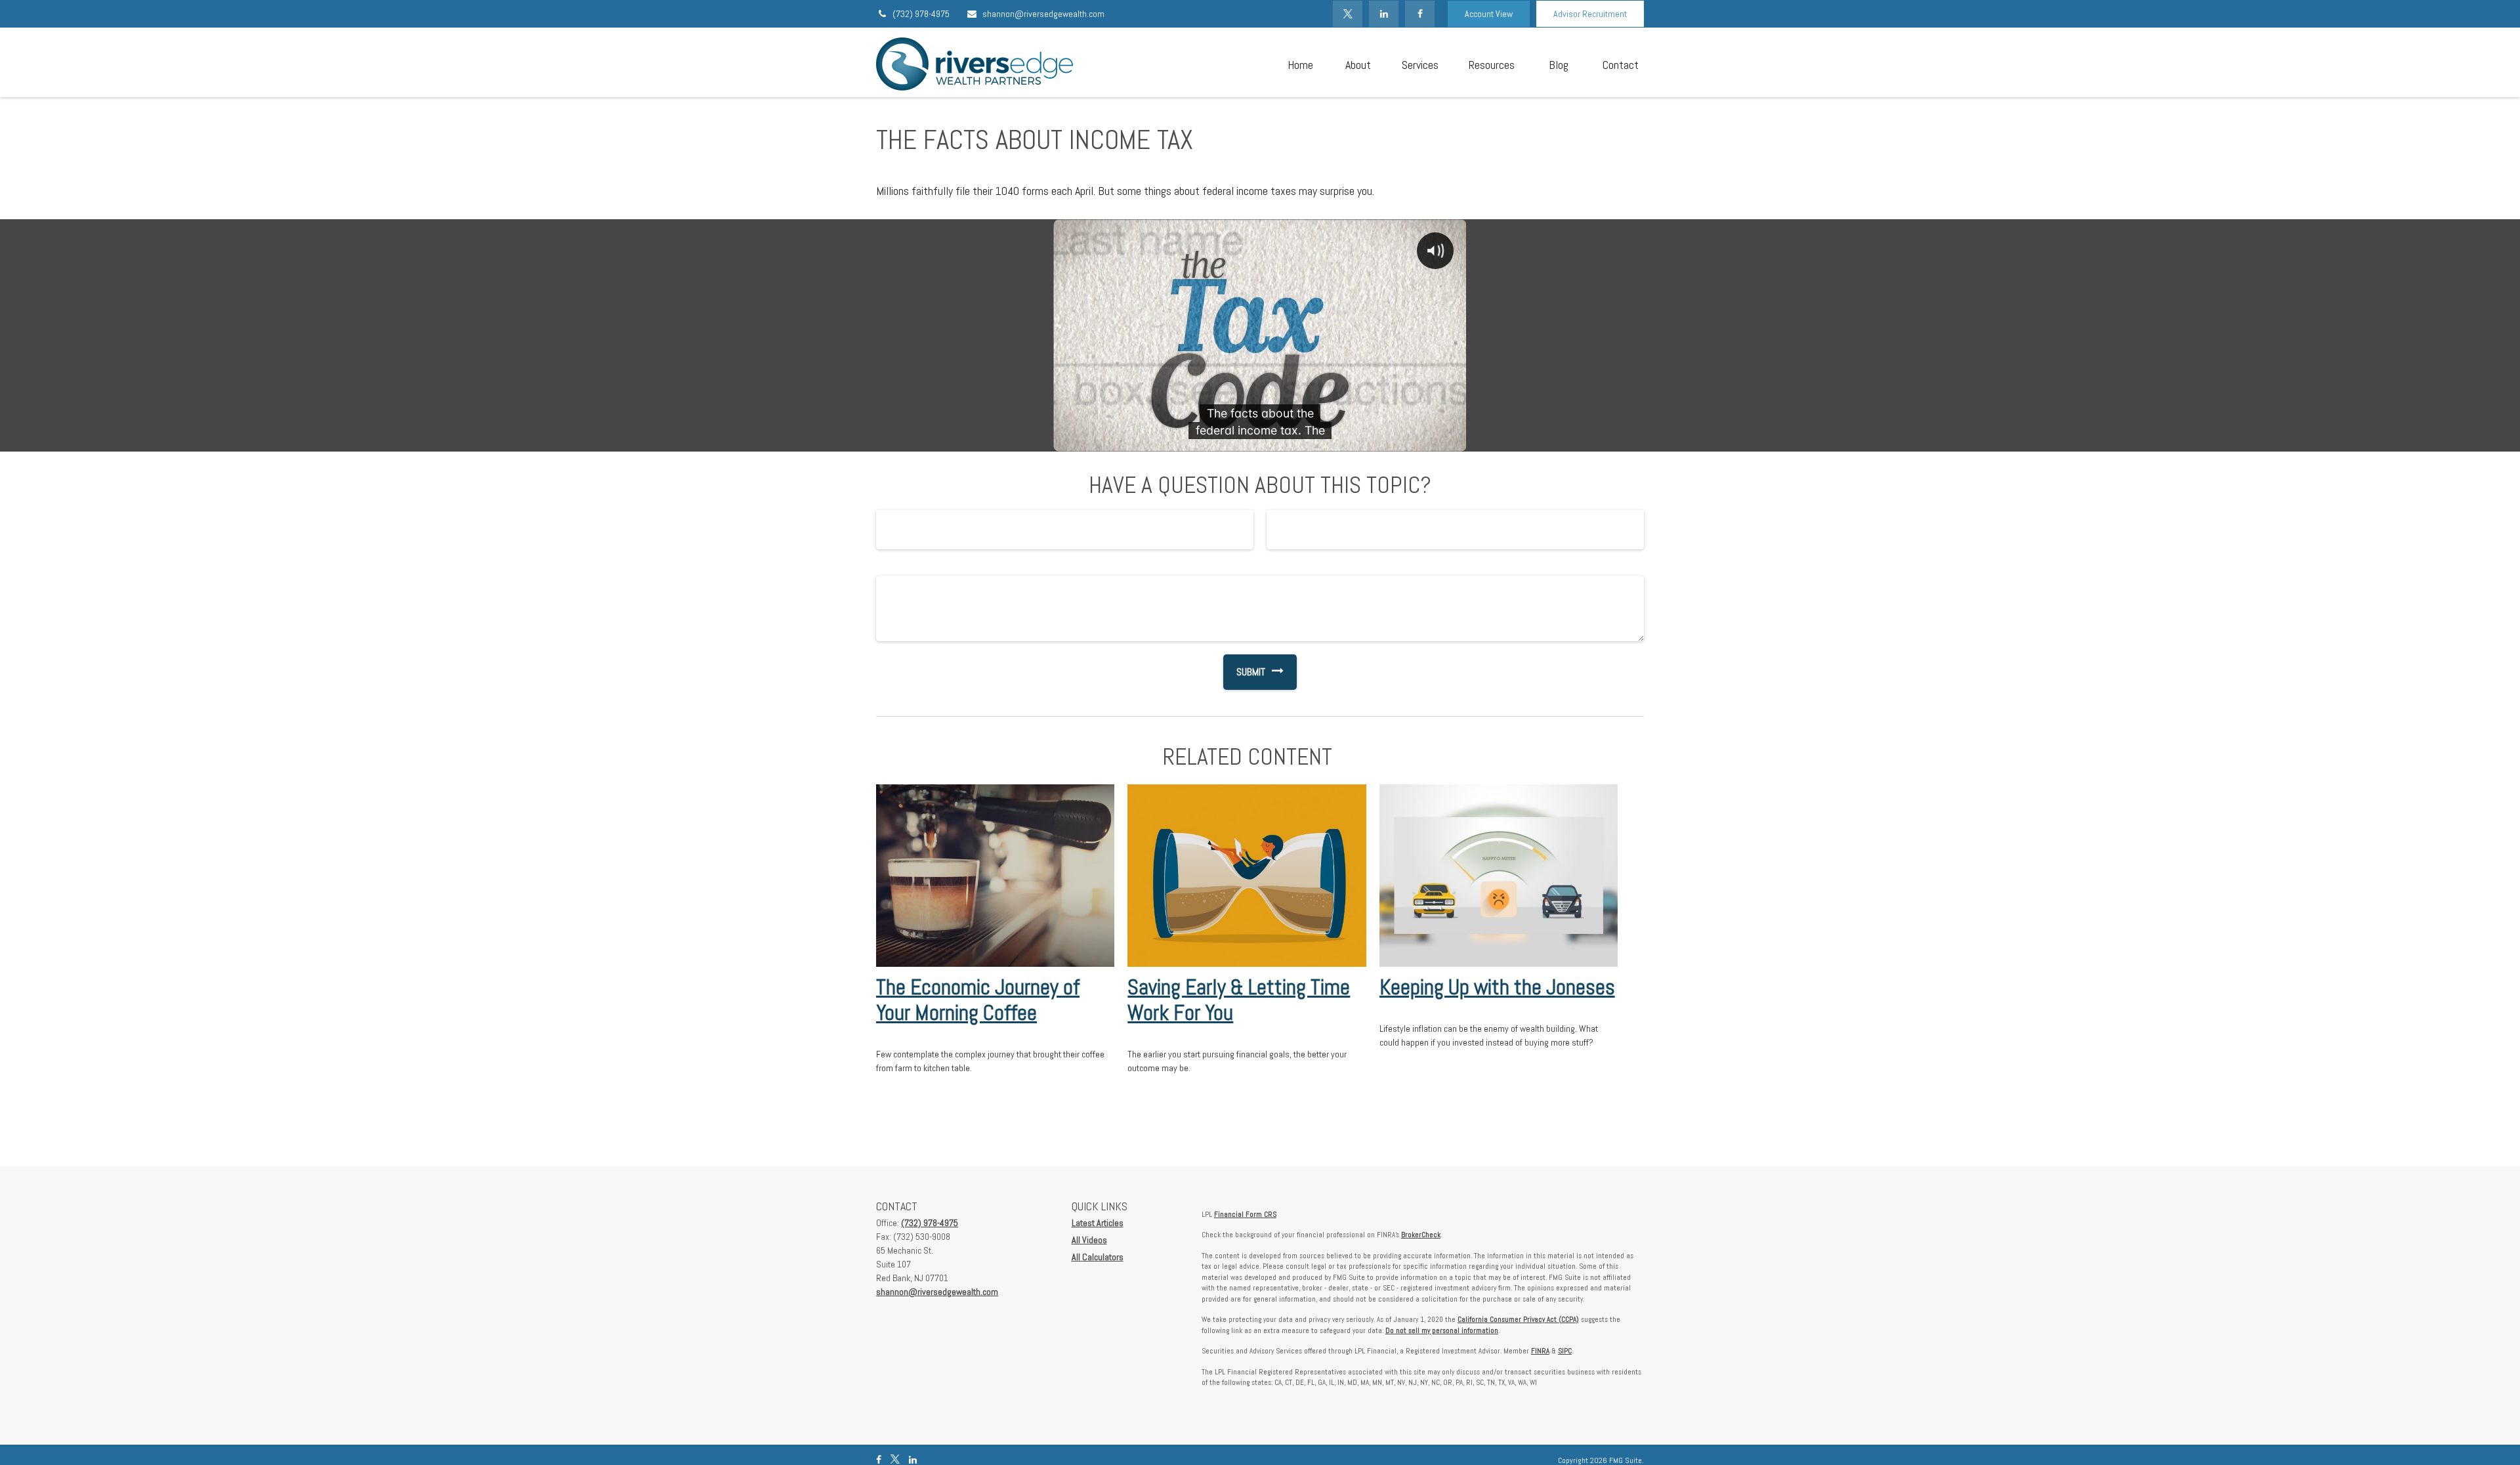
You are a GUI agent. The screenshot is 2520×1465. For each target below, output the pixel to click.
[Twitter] (1348, 14)
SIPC (1565, 1351)
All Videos (1089, 1240)
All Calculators (1098, 1257)
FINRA (1540, 1351)
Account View (1489, 14)
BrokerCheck (1421, 1235)
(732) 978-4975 (921, 14)
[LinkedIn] (1384, 14)
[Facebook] (1420, 14)
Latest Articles (1098, 1223)
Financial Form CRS (1245, 1214)
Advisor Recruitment (1590, 14)
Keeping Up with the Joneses (1497, 987)
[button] (1300, 64)
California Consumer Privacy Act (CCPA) (1518, 1319)
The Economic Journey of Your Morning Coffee (978, 1000)
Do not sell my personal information (1442, 1330)
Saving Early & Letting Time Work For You (1239, 1000)
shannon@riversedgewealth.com (1043, 14)
